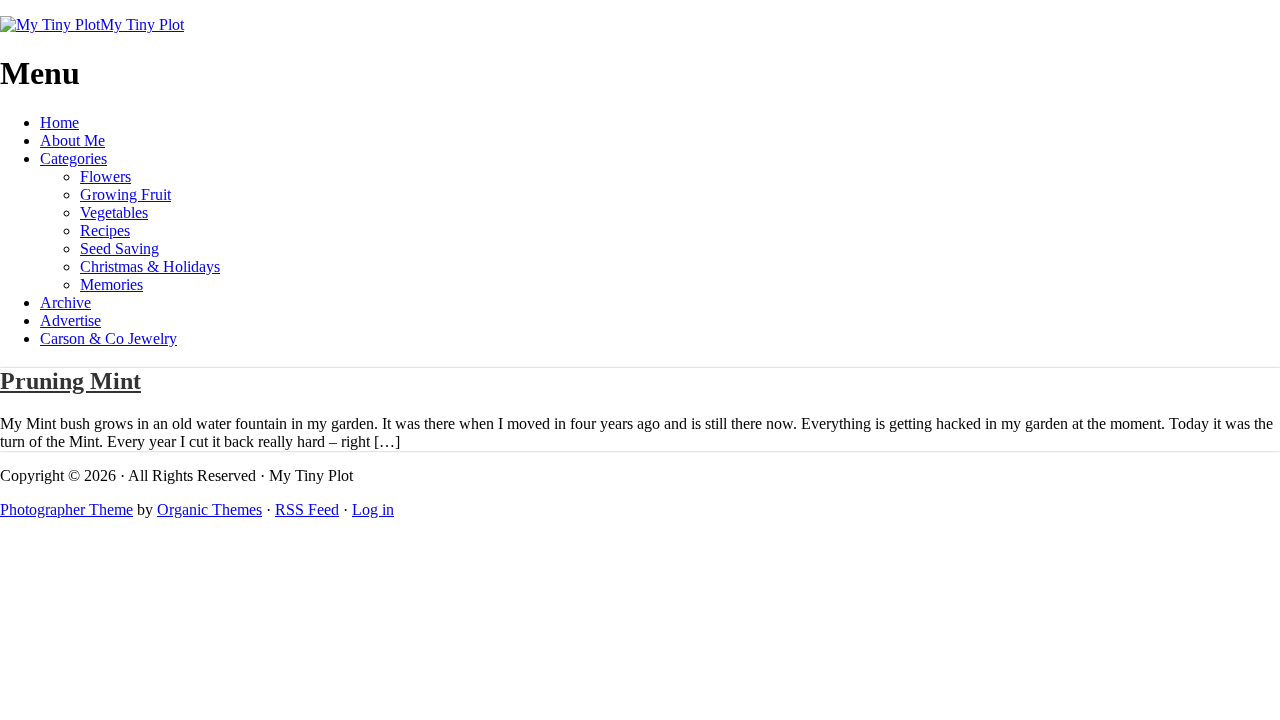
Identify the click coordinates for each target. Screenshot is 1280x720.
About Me (72, 140)
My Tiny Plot (142, 24)
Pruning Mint (70, 381)
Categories (73, 158)
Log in (373, 509)
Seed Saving (119, 248)
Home (59, 122)
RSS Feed (307, 509)
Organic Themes (209, 509)
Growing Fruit (125, 194)
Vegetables (114, 212)
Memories (111, 284)
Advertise (70, 320)
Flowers (105, 176)
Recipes (105, 230)
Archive (65, 302)
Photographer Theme (66, 509)
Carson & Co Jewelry (108, 338)
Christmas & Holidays (150, 266)
